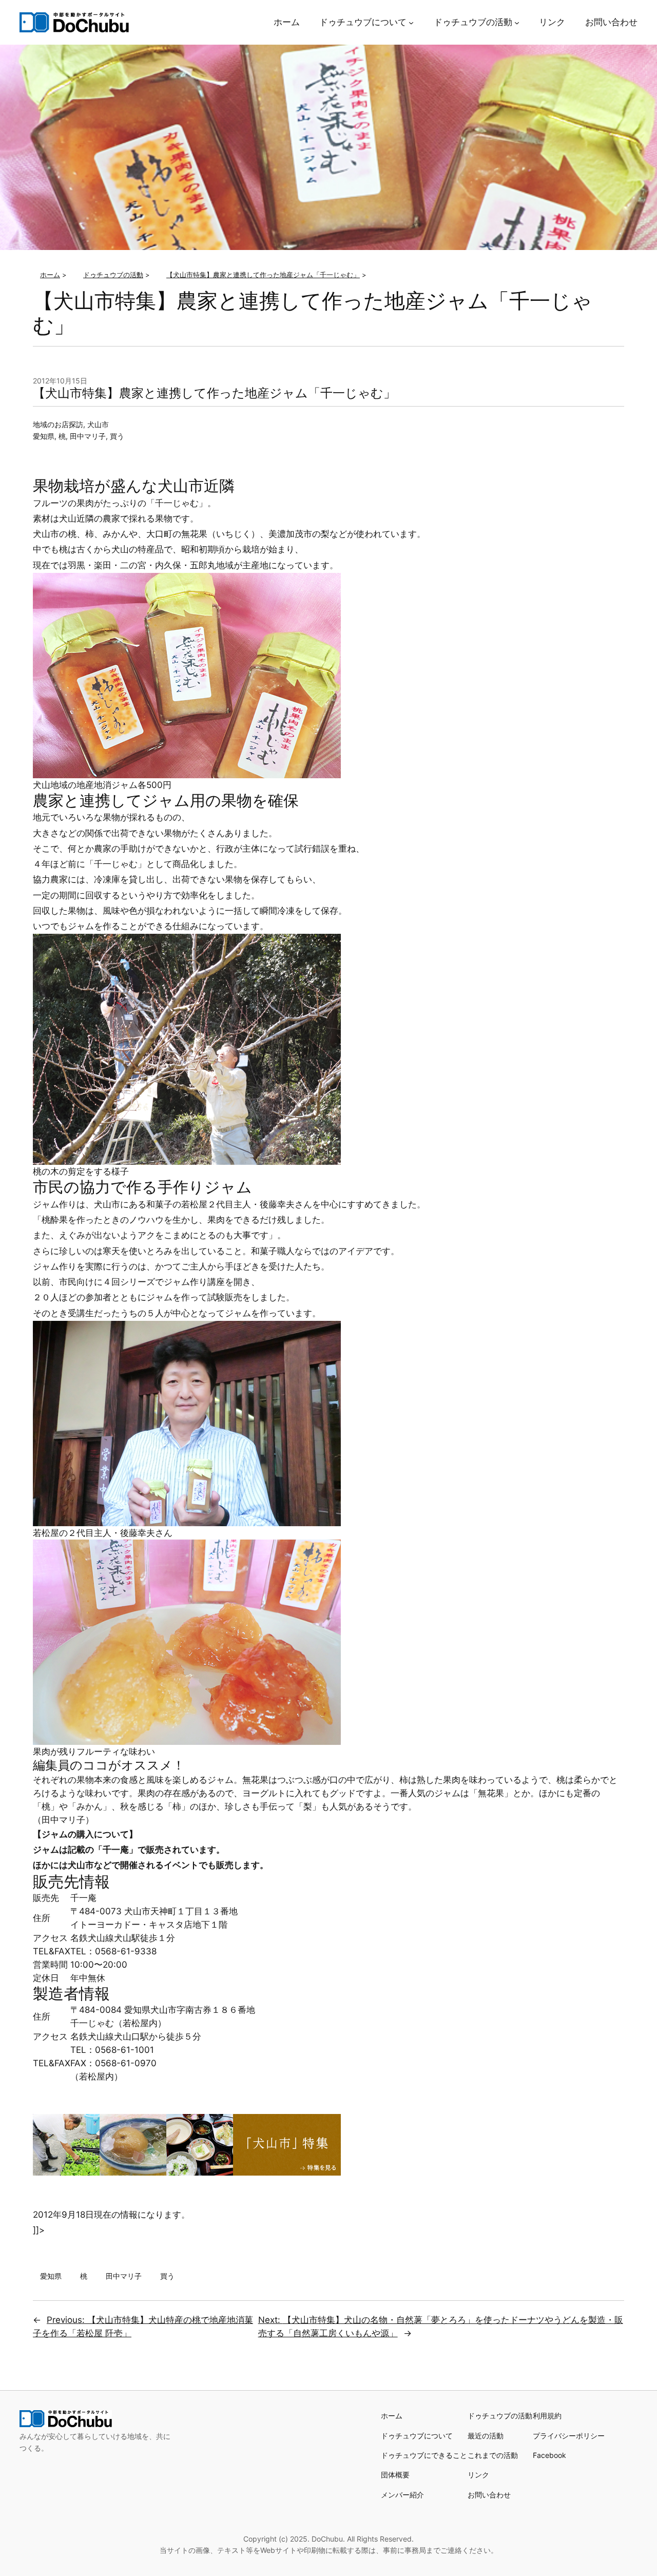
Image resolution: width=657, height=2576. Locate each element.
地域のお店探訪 (58, 424)
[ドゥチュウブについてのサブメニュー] (411, 22)
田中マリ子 (88, 436)
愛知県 (44, 436)
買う (117, 436)
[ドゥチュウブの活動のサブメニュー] (517, 22)
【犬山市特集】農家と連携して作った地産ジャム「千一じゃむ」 (214, 393)
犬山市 (98, 424)
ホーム (392, 2416)
